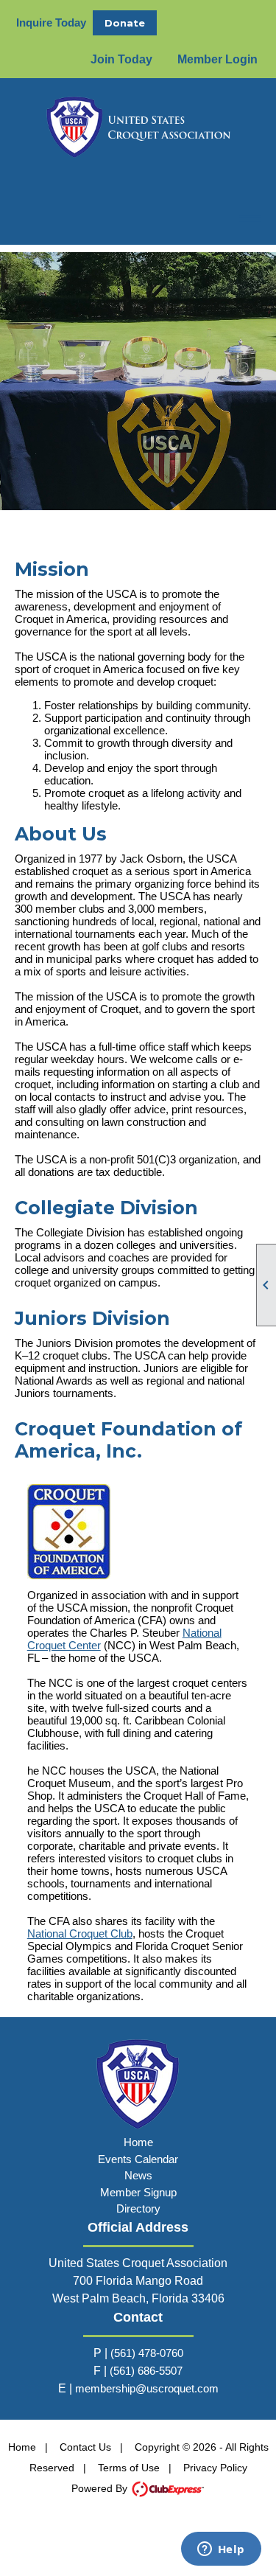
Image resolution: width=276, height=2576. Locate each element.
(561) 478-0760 (147, 2353)
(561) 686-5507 (146, 2371)
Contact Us (85, 2447)
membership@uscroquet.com (147, 2388)
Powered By (101, 2488)
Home (138, 2142)
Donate (125, 23)
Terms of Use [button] (129, 2468)
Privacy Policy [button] (215, 2468)
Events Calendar (138, 2159)
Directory (138, 2208)
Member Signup (138, 2192)
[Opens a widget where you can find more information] (221, 2550)
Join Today (121, 59)
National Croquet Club (80, 1933)
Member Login (217, 59)
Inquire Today (51, 22)
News (138, 2175)
